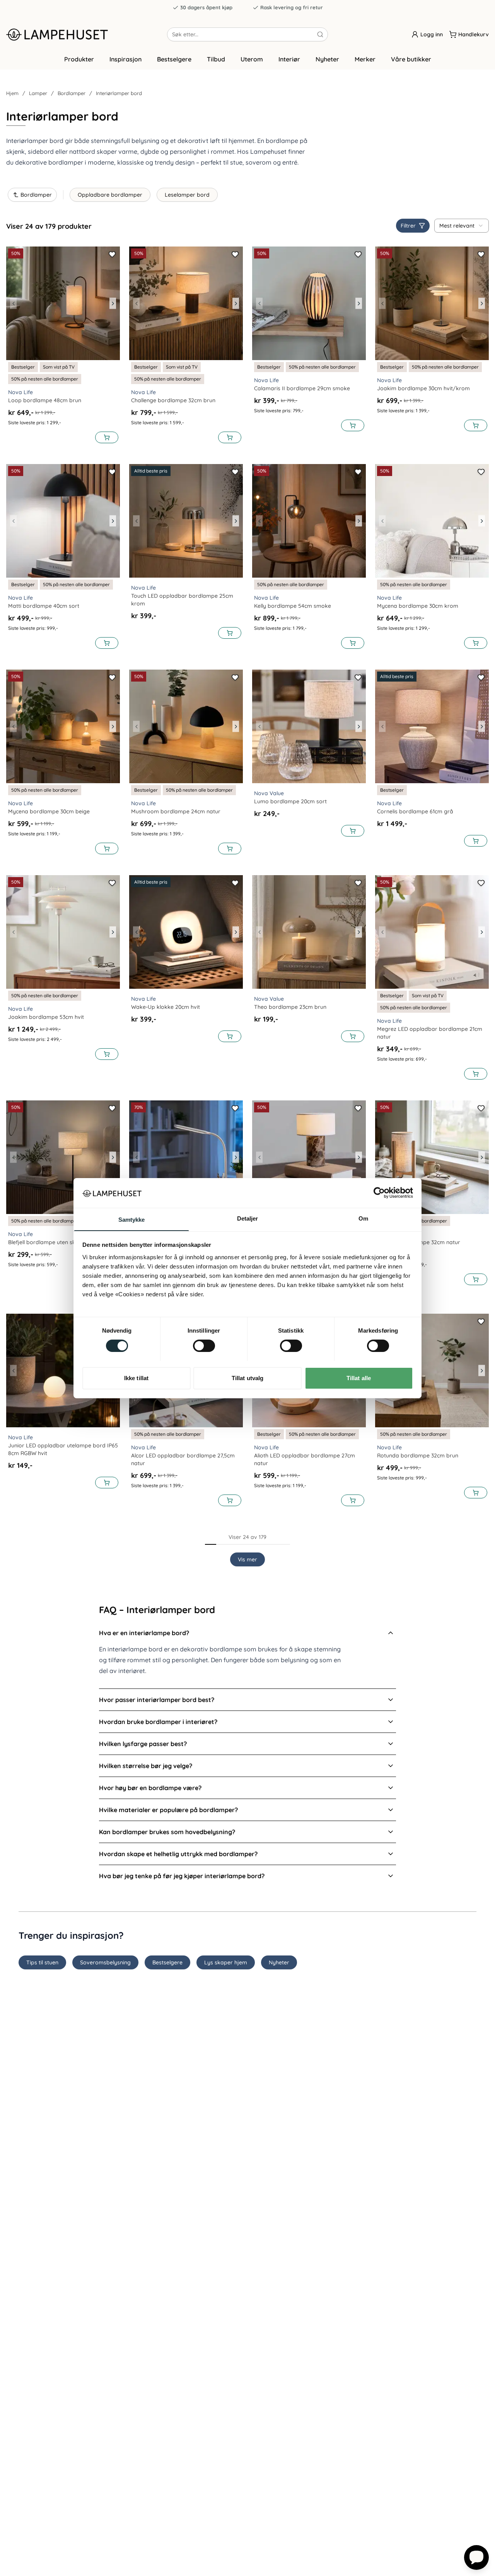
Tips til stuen (42, 1962)
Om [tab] (363, 1218)
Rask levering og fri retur (292, 7)
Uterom (252, 59)
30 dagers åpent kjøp (206, 7)
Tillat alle (359, 1378)
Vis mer (247, 1559)
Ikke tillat (136, 1378)
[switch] (204, 1346)
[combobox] (462, 226)
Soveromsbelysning (105, 1962)
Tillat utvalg (247, 1378)
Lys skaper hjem (226, 1962)
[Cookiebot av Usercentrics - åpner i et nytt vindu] (379, 1193)
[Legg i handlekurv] (107, 437)
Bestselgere (174, 59)
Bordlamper (72, 93)
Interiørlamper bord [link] (119, 93)
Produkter (79, 59)
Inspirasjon (125, 59)
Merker (365, 59)
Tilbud (216, 59)
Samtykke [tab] (132, 1219)
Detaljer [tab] (248, 1218)
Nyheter (327, 59)
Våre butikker (411, 59)
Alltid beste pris (151, 471)
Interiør (289, 59)
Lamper (38, 93)
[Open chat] (476, 2557)
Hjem (12, 93)
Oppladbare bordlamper (110, 195)
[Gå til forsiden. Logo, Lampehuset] (87, 34)
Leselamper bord (187, 195)
